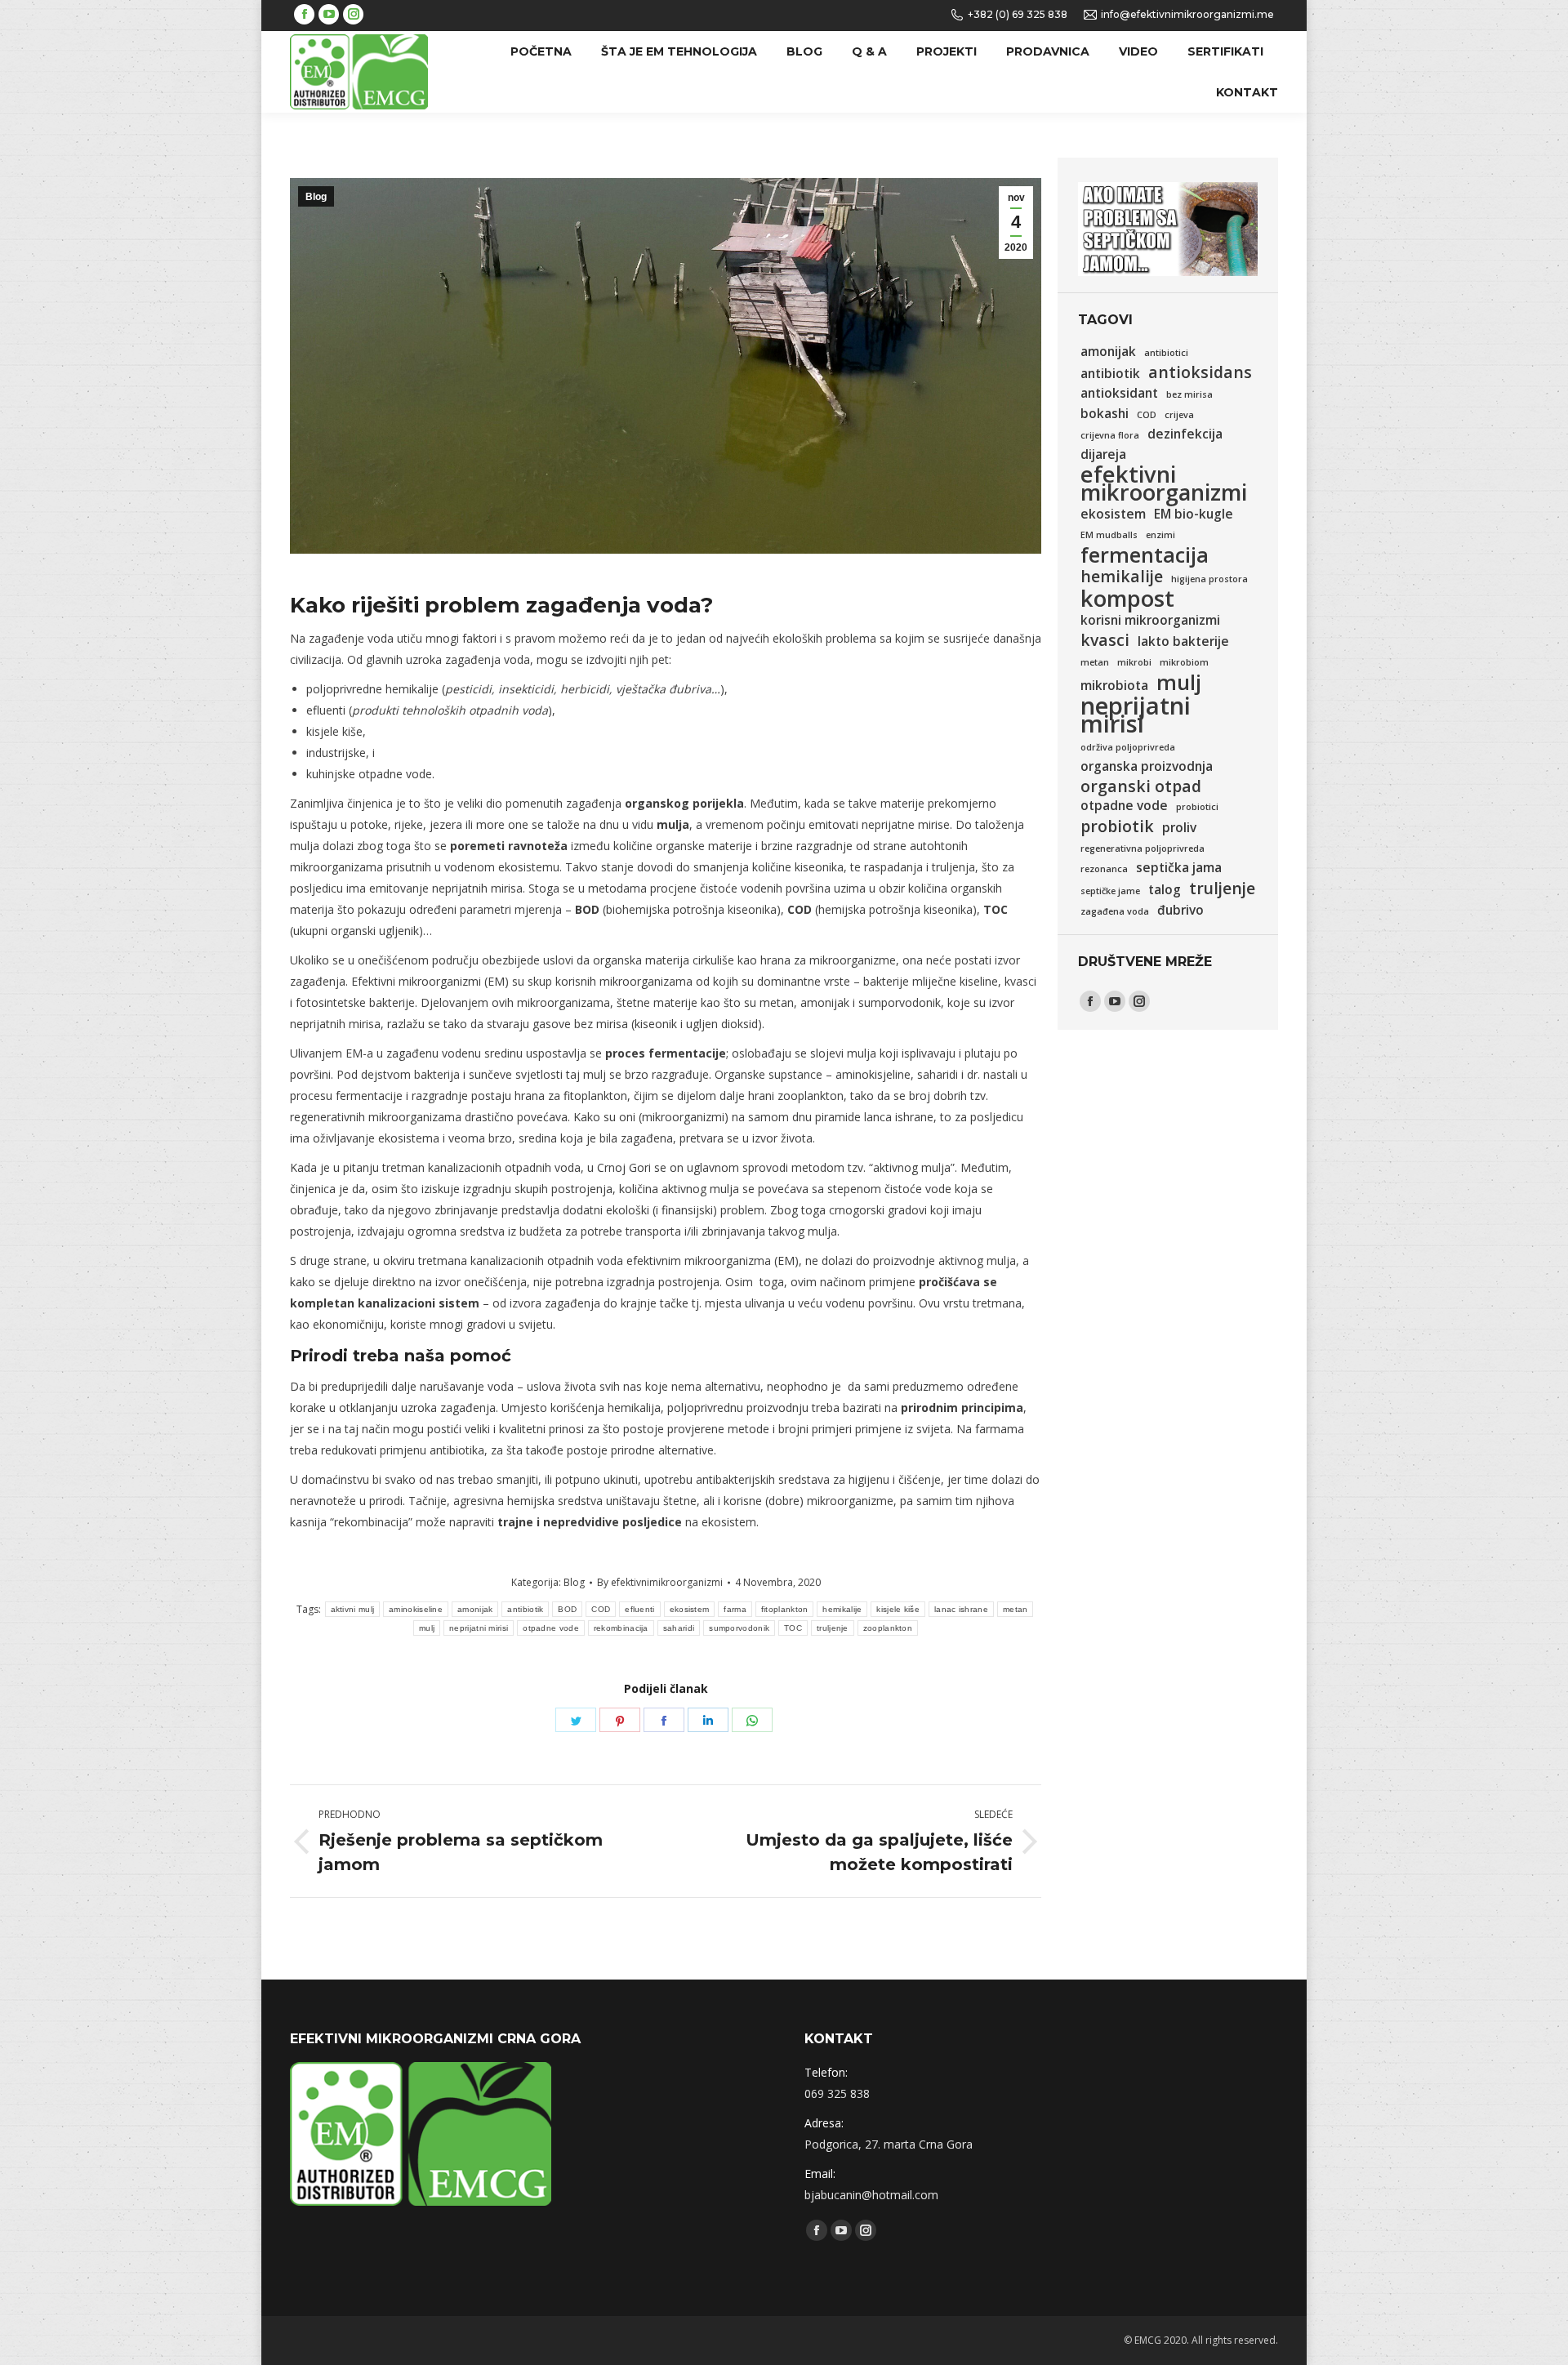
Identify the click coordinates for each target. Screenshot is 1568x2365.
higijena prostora (1209, 579)
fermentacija (1145, 555)
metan (1016, 1609)
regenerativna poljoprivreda (1143, 848)
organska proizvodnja (1147, 766)
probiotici (1197, 807)
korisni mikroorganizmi (1150, 620)
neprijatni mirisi (479, 1628)
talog (1165, 890)
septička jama (1179, 868)
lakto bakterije (1183, 641)
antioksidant (1119, 393)
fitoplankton (785, 1609)
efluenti (639, 1609)
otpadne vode (551, 1628)
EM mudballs (1109, 535)
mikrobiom (1184, 662)
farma (735, 1609)
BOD (567, 1609)
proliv (1179, 828)
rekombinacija (621, 1628)
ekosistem (690, 1609)
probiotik (1117, 826)
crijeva (1179, 415)
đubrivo (1180, 910)
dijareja (1103, 454)
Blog (316, 197)
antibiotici (1166, 353)
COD (601, 1609)
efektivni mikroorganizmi (1164, 483)
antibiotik (525, 1609)
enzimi (1160, 535)
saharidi (679, 1628)
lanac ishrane (961, 1609)
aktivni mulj (353, 1609)
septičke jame (1110, 891)
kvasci (1105, 640)
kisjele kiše (898, 1609)
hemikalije (842, 1609)
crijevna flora (1110, 435)
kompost (1127, 599)
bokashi (1105, 414)
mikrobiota (1114, 686)
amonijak (475, 1609)
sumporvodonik (739, 1628)
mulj (427, 1628)
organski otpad (1141, 786)
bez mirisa (1189, 394)
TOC (793, 1628)
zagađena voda (1115, 911)
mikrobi (1134, 662)
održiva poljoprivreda (1128, 747)
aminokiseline (416, 1609)
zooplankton (888, 1628)
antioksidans (1200, 372)
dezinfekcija (1185, 434)
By (660, 1582)
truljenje (833, 1628)
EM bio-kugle (1194, 514)
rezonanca (1104, 869)
